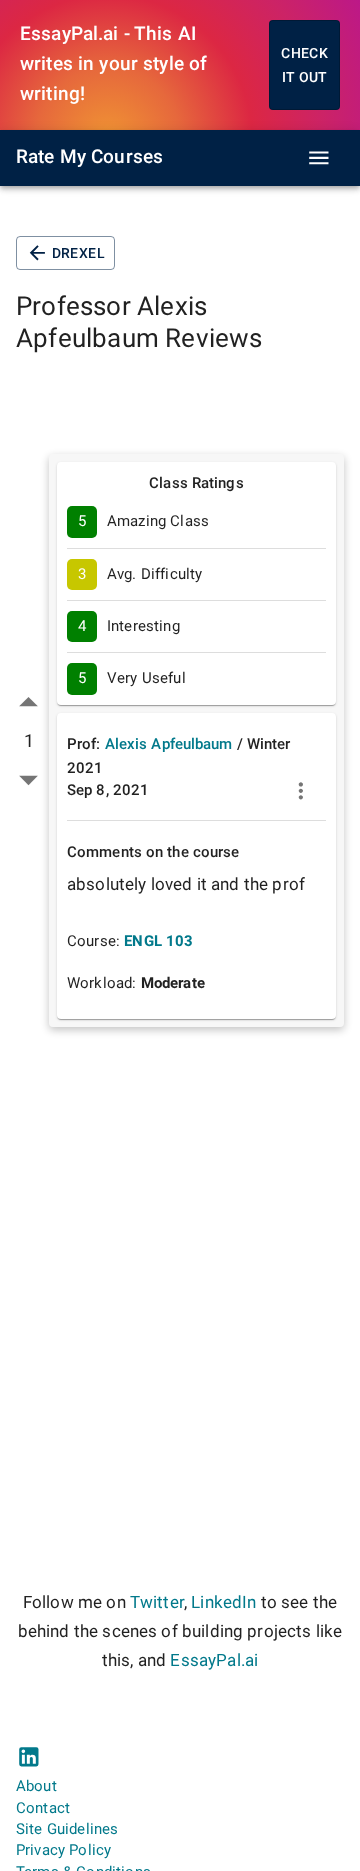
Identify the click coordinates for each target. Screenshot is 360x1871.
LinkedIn (223, 1602)
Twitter (157, 1602)
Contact (43, 1808)
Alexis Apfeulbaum (169, 744)
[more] (301, 791)
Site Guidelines (67, 1829)
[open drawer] (319, 158)
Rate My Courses (89, 157)
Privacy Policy (63, 1850)
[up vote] (28, 702)
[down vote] (28, 779)
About (36, 1786)
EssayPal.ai (214, 1660)
